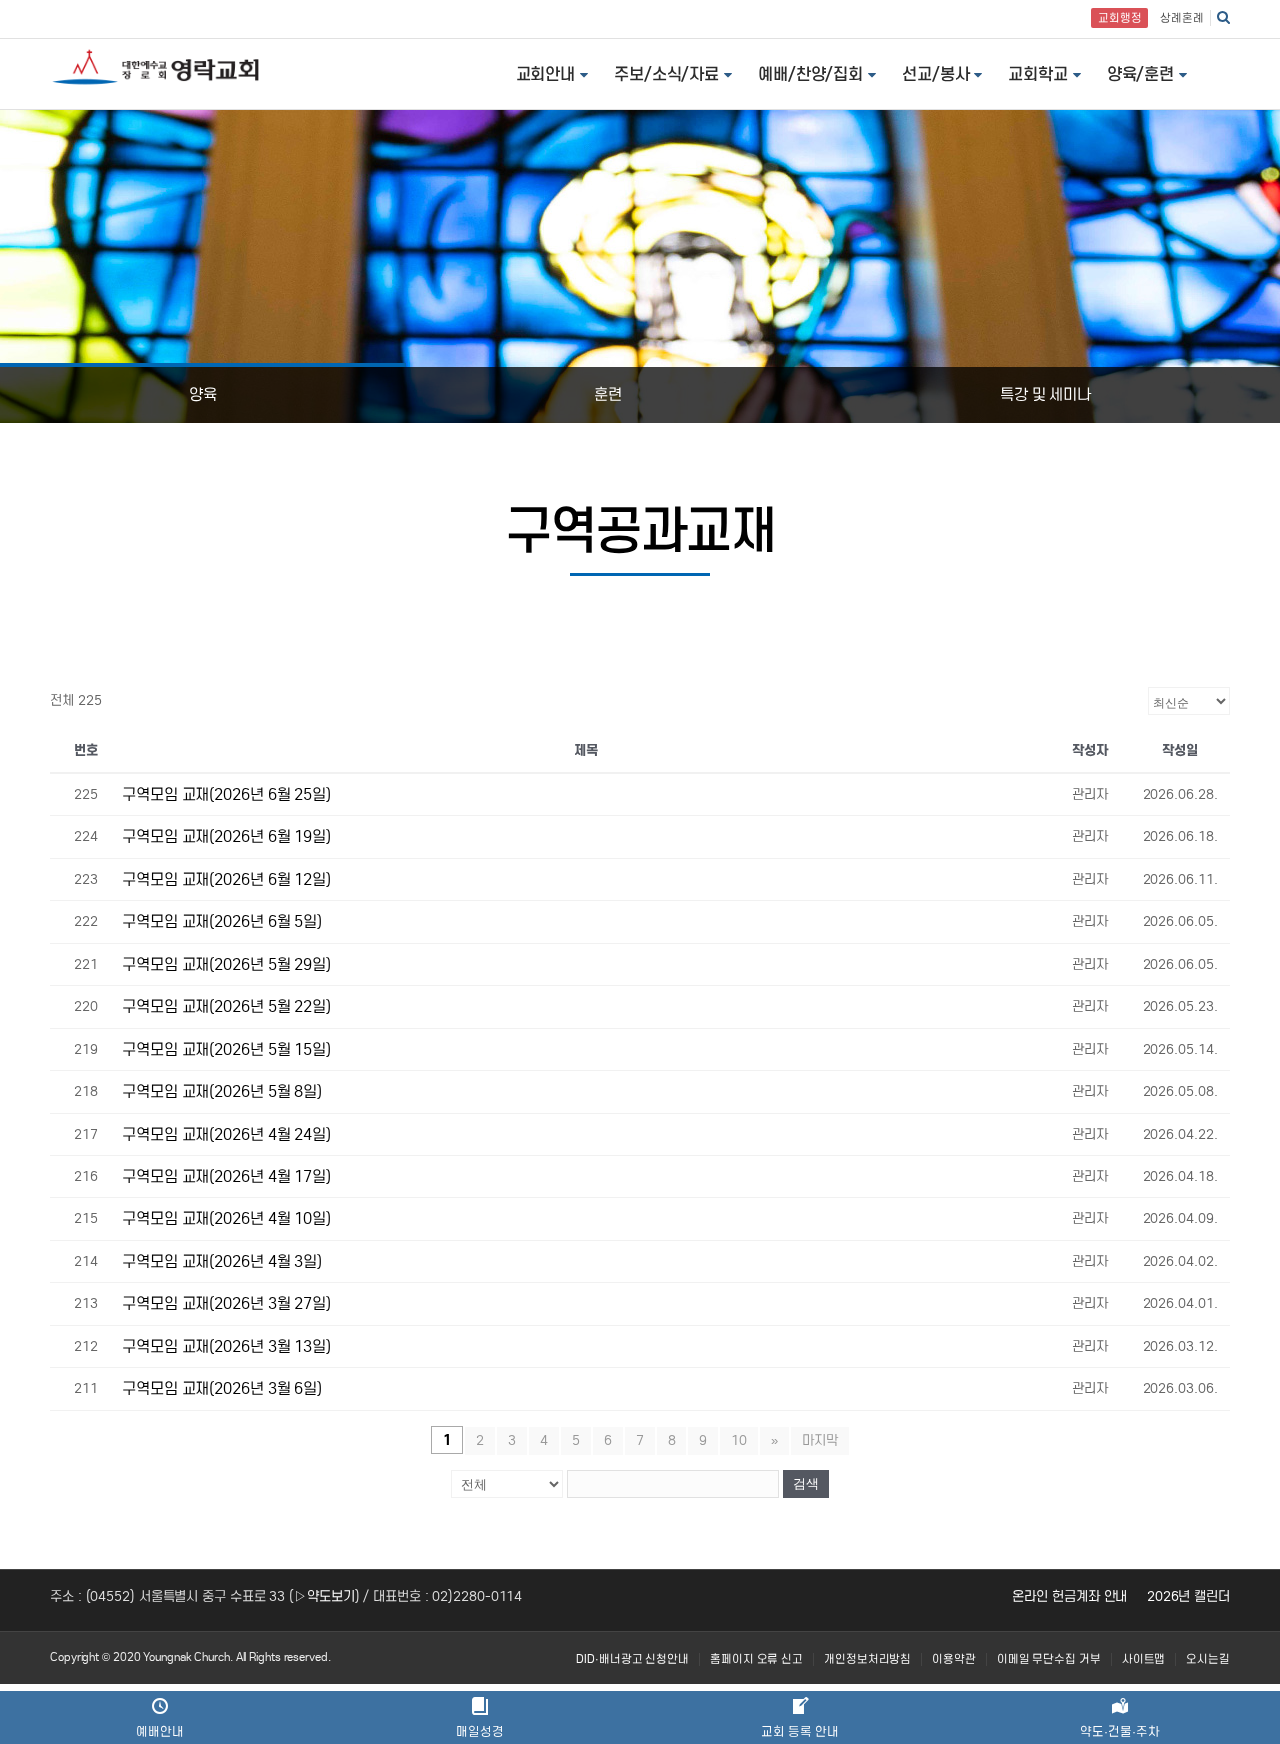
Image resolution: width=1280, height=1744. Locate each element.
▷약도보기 (324, 1596)
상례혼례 (1182, 18)
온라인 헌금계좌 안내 (1069, 1596)
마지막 (820, 1440)
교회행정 (1120, 18)
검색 (806, 1483)
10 (739, 1440)
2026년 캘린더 (1188, 1596)
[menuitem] (632, 1659)
